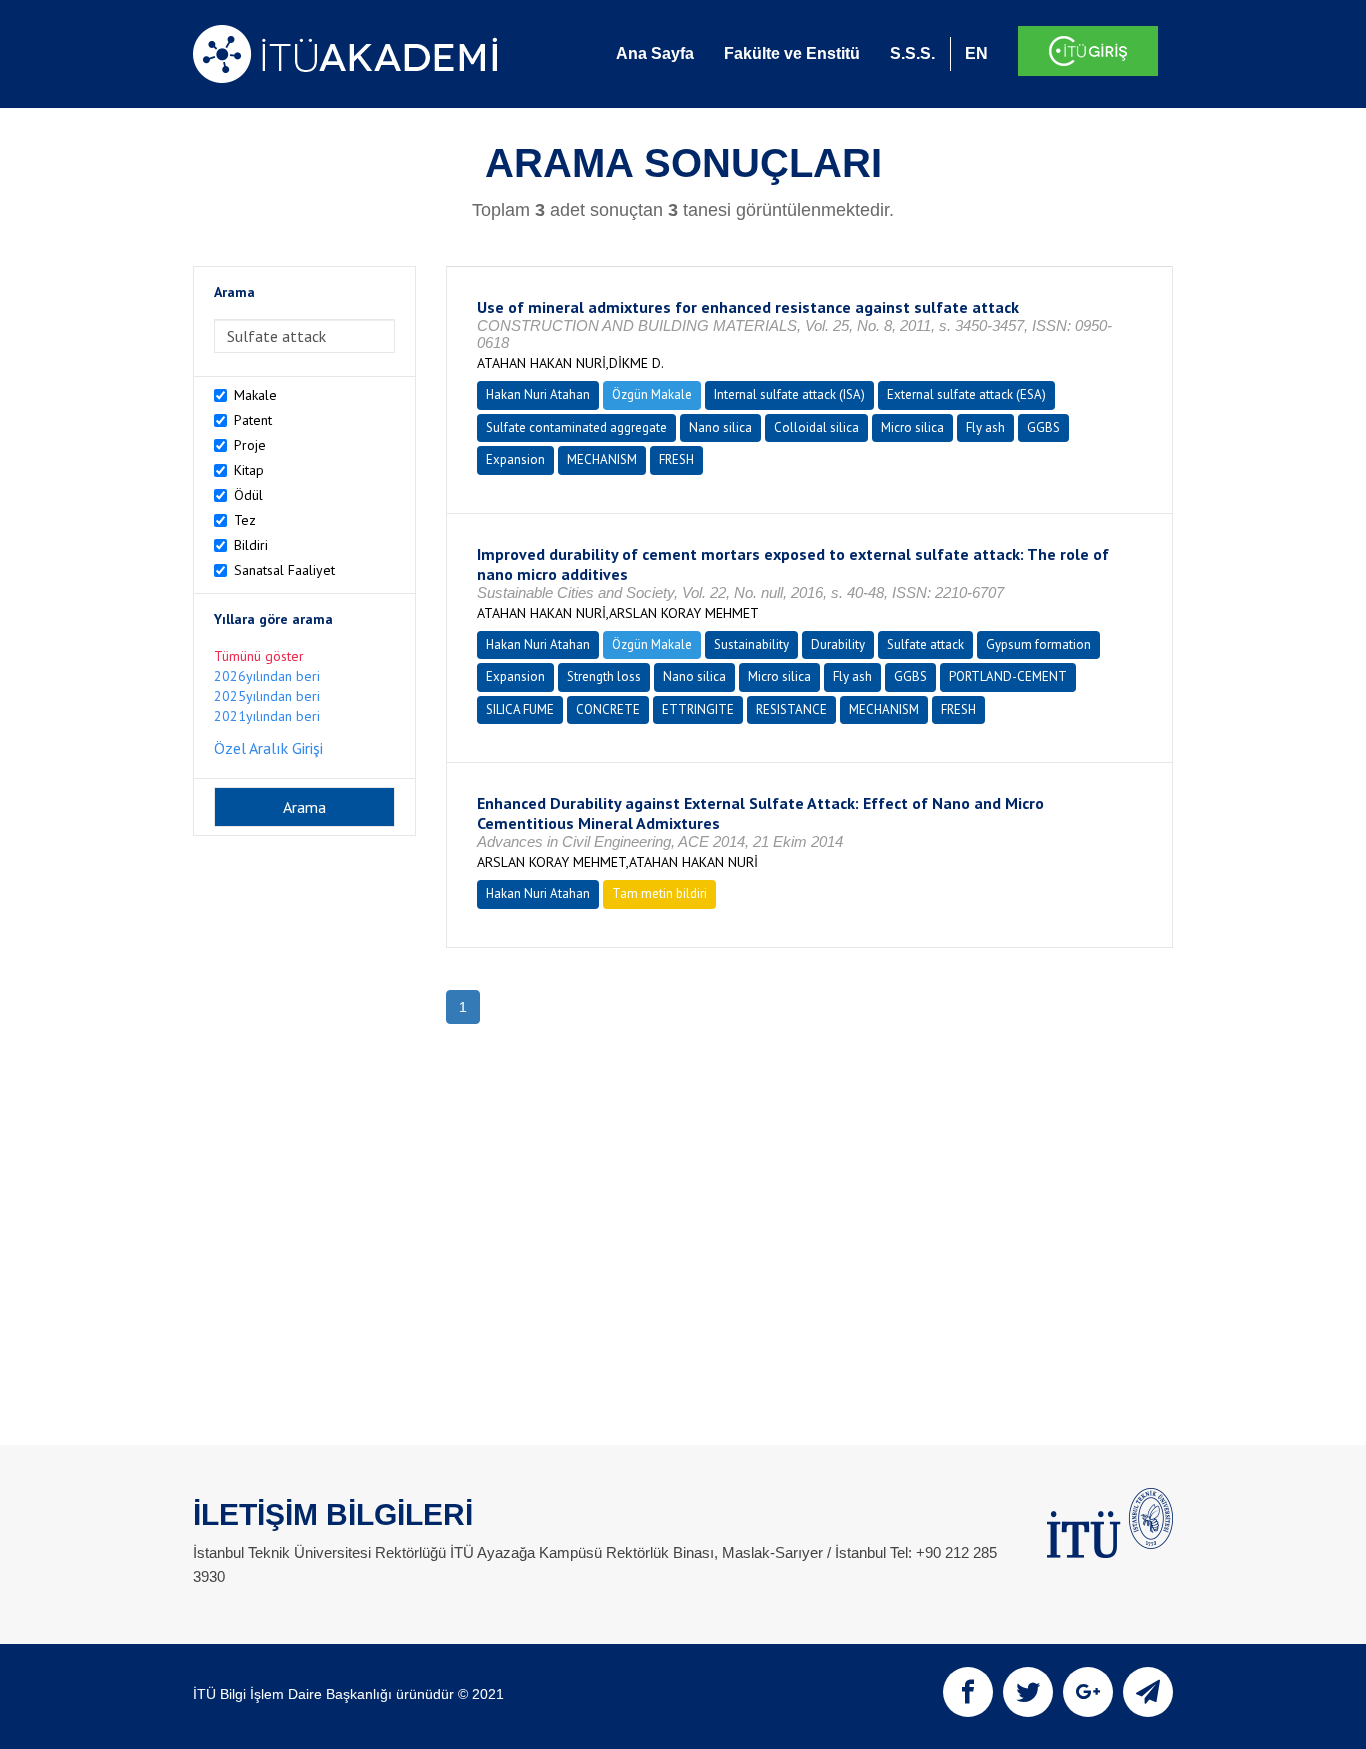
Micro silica (912, 427)
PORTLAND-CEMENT (1008, 676)
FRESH (676, 459)
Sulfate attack (925, 644)
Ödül (248, 495)
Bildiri (251, 545)
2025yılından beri (267, 696)
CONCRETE (608, 709)
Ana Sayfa (655, 53)
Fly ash (985, 427)
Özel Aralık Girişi (268, 748)
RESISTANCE (791, 709)
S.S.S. (912, 53)
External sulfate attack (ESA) (966, 394)
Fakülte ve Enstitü (792, 53)
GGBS (1043, 427)
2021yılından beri (267, 716)
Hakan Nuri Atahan (538, 394)
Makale (255, 395)
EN (976, 53)
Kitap (249, 470)
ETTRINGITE (698, 709)
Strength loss (604, 676)
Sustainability (751, 644)
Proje (250, 445)
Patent (253, 420)
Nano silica (720, 427)
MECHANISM (602, 459)
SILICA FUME (520, 709)
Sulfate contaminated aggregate (576, 427)
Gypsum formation (1038, 644)
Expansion (515, 459)
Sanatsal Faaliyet (284, 570)
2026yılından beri (267, 676)
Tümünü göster (259, 656)
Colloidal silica (816, 427)
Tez (245, 520)
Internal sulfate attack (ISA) (789, 394)
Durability (838, 644)
